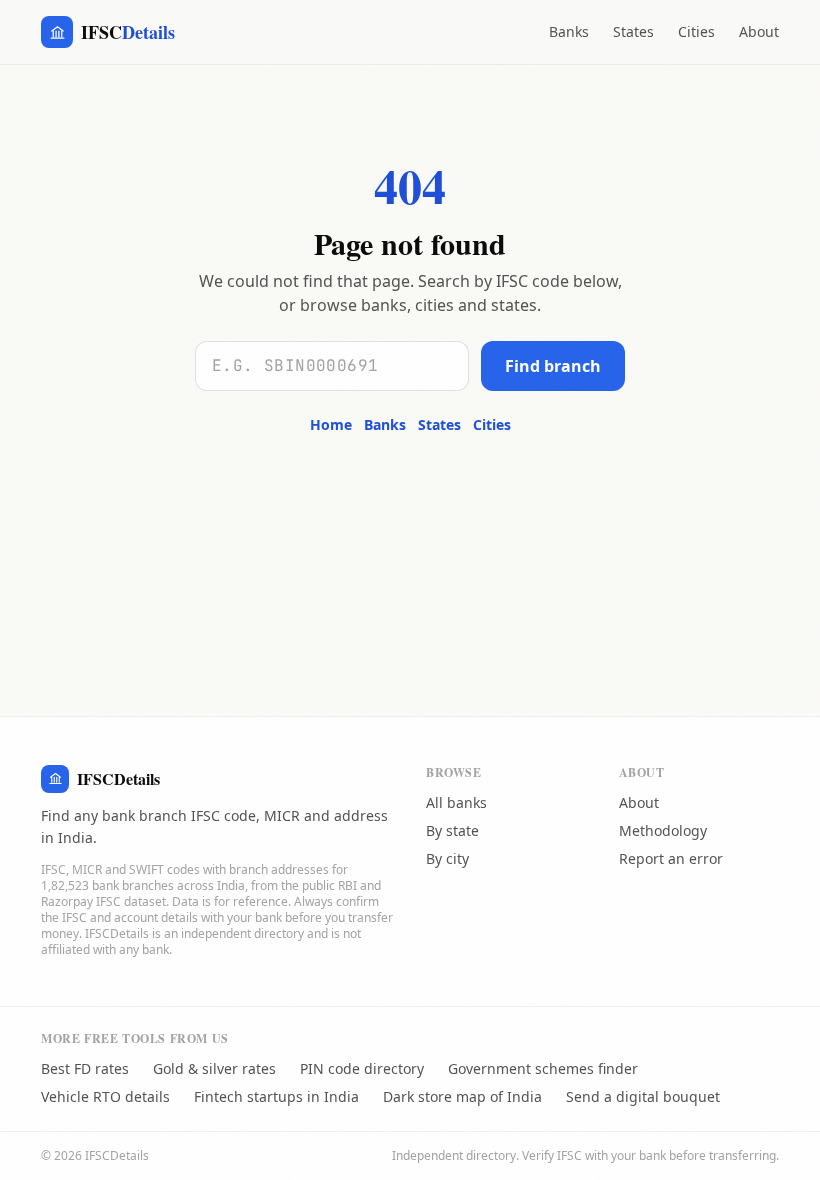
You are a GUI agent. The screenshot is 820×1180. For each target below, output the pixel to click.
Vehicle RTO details (105, 1096)
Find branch (553, 366)
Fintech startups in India (276, 1096)
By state (452, 830)
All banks (456, 802)
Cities (696, 31)
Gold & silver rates (214, 1068)
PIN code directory (362, 1068)
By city (447, 858)
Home (331, 424)
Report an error (671, 858)
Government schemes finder (543, 1068)
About (759, 31)
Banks (569, 31)
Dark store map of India (462, 1096)
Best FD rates (85, 1068)
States (633, 31)
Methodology (663, 830)
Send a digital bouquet (643, 1096)
